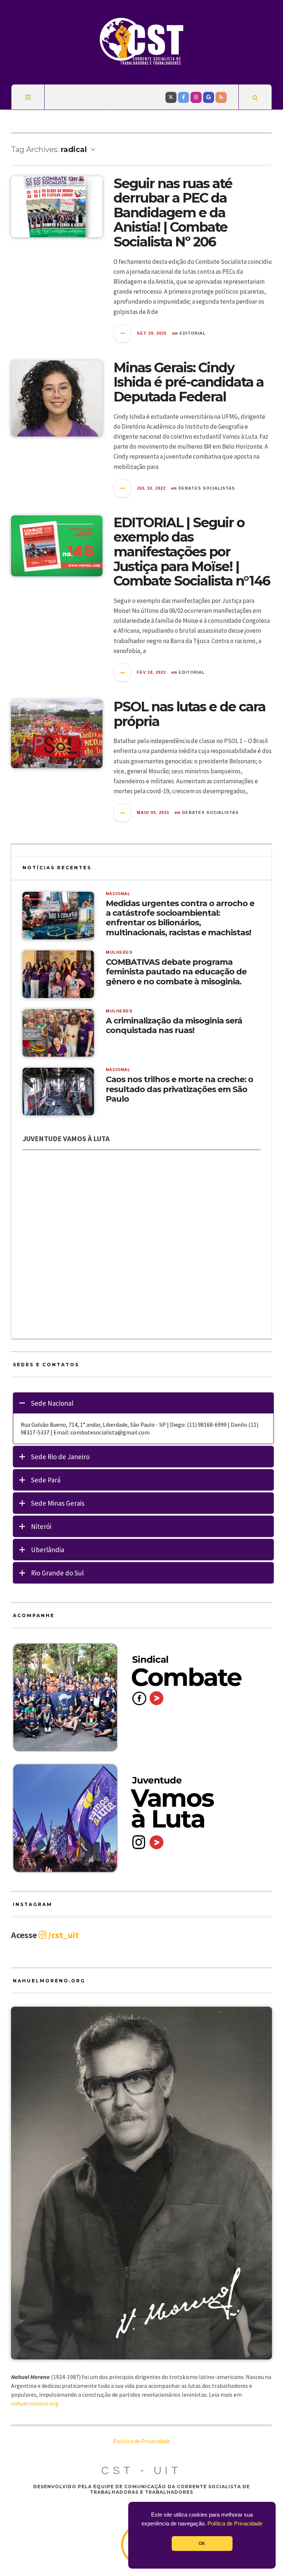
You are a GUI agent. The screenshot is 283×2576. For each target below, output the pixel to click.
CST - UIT (141, 2471)
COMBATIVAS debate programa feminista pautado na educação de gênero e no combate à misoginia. (176, 972)
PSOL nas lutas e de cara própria (189, 714)
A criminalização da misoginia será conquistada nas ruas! (174, 1026)
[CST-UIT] (141, 41)
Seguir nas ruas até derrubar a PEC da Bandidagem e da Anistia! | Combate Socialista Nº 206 (173, 213)
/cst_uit (63, 1935)
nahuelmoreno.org (35, 2403)
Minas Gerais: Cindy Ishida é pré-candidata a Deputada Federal (188, 382)
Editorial (193, 333)
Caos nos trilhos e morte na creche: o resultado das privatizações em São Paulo (179, 1089)
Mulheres (119, 952)
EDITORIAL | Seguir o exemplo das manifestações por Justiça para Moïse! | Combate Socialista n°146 (192, 552)
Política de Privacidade (235, 2524)
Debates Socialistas (207, 488)
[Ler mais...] (123, 334)
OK (202, 2544)
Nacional (118, 894)
